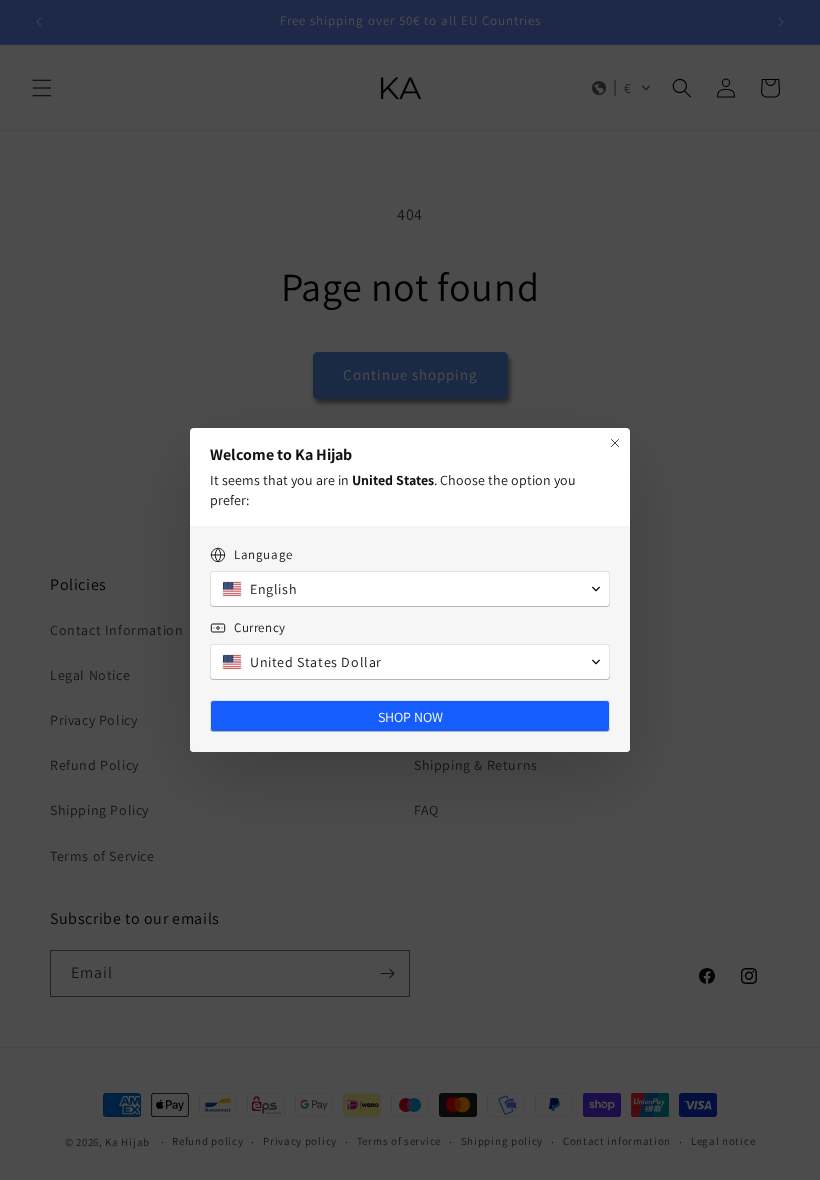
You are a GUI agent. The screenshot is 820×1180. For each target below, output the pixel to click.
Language (263, 554)
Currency (260, 627)
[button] (410, 589)
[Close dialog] (615, 443)
